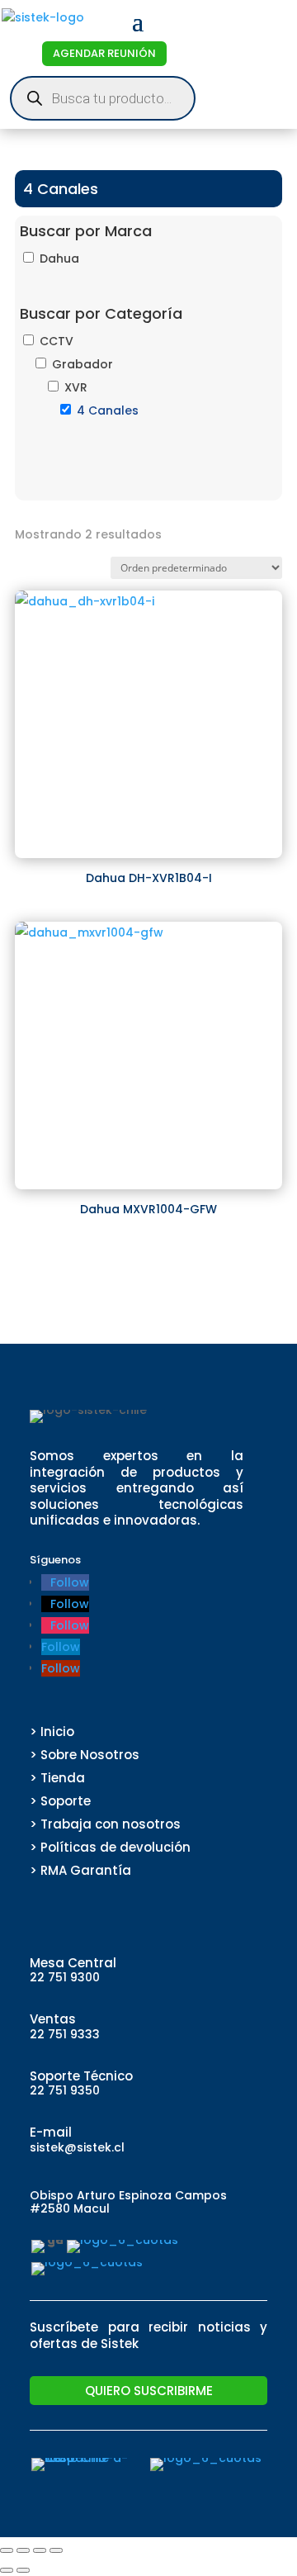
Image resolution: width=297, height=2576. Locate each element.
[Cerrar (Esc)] (56, 2550)
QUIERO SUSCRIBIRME (149, 2391)
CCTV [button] (57, 341)
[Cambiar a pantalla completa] (23, 2550)
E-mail (51, 2132)
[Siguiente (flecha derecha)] (23, 2570)
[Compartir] (40, 2550)
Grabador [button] (82, 364)
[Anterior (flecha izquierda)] (7, 2570)
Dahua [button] (59, 259)
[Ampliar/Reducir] (7, 2550)
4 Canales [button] (108, 410)
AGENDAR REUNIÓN (104, 53)
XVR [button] (76, 387)
